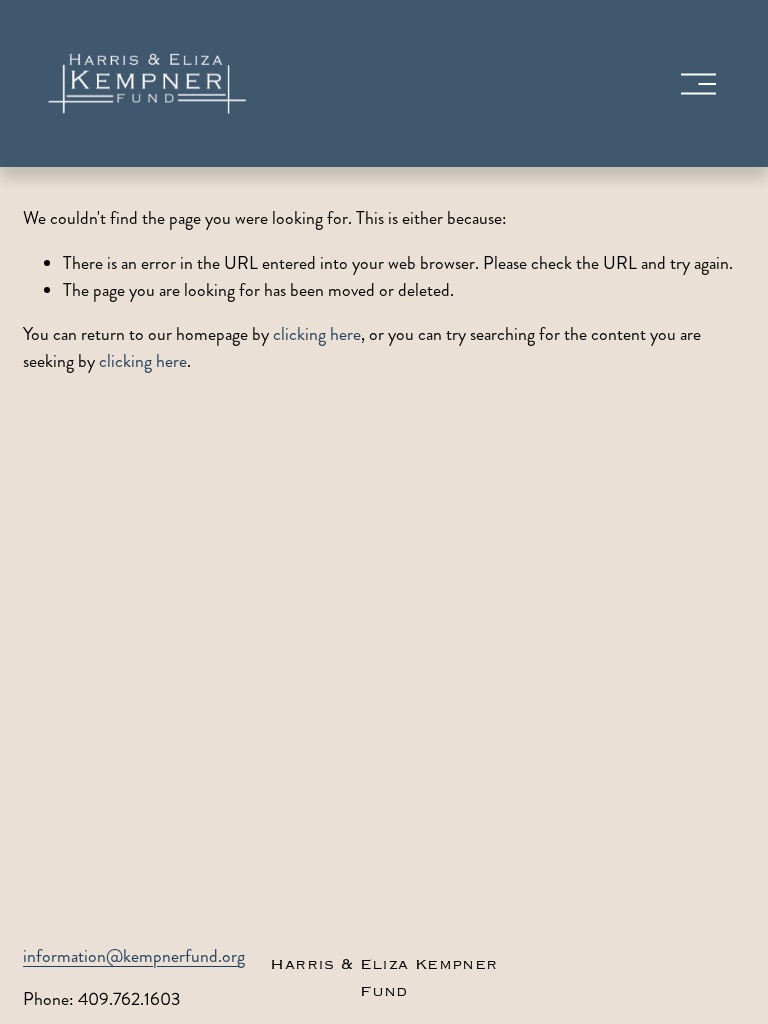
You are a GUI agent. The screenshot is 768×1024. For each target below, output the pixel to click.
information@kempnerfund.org (134, 956)
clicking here (317, 334)
